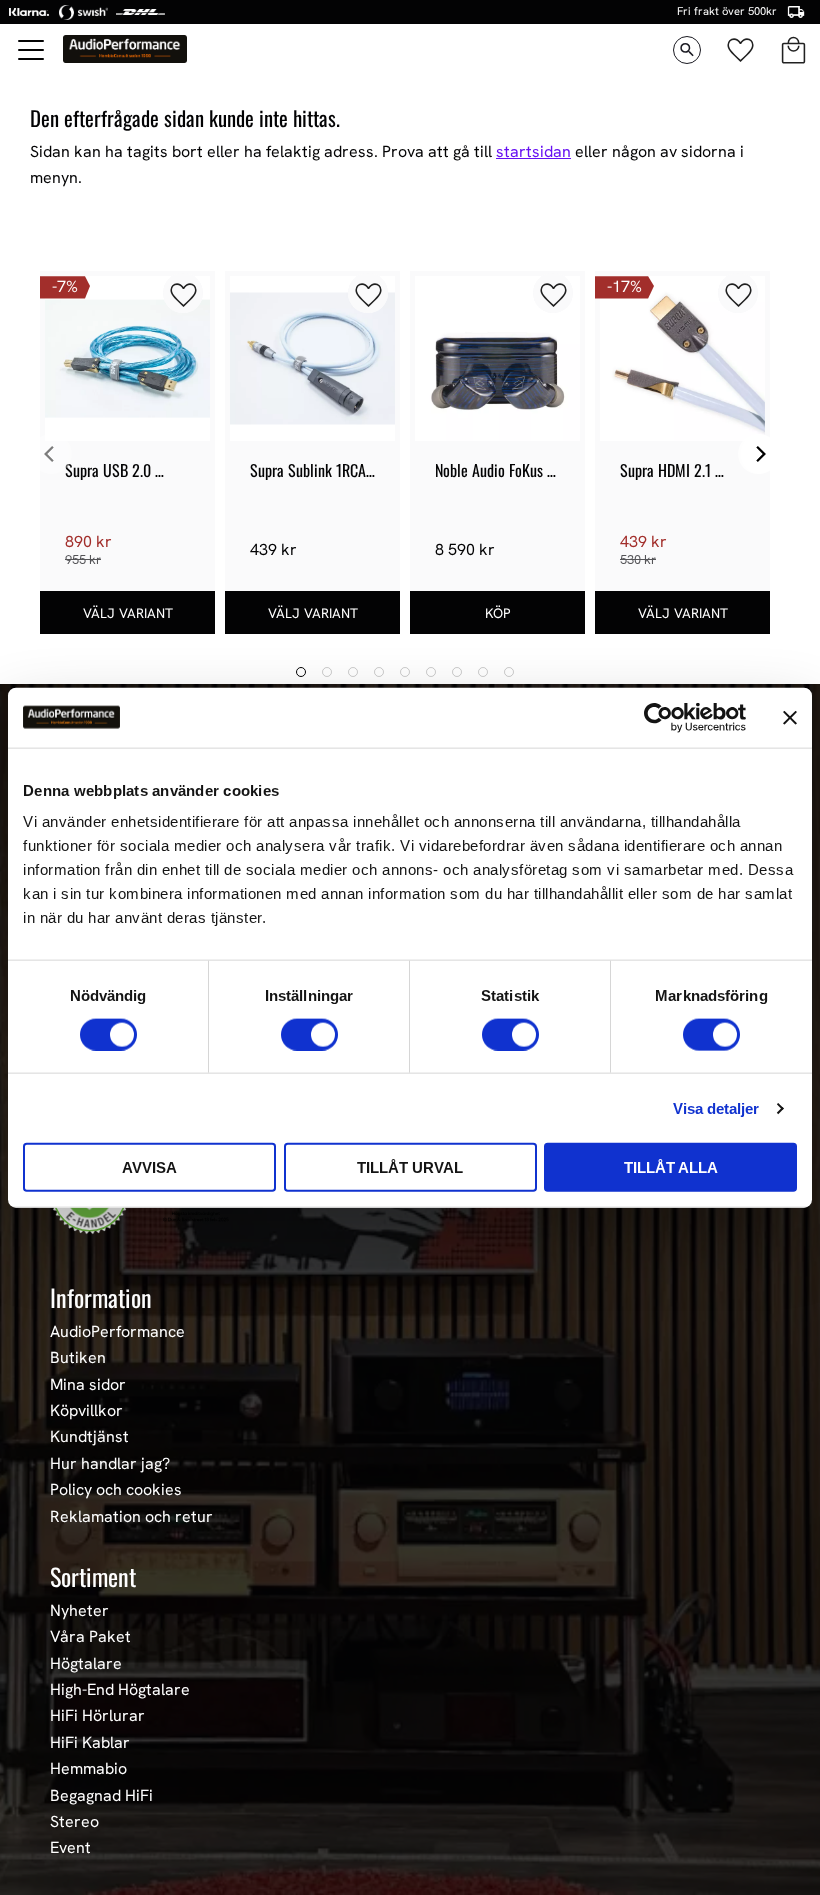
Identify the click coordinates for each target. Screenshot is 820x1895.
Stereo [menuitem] (74, 1822)
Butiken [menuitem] (78, 1358)
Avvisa (149, 1167)
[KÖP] (497, 612)
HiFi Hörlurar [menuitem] (97, 1716)
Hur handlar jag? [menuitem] (110, 1464)
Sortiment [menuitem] (93, 1576)
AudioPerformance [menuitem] (117, 1332)
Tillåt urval (410, 1167)
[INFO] (127, 612)
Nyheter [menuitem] (79, 1611)
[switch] (309, 1034)
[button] (32, 50)
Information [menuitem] (101, 1297)
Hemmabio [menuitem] (88, 1769)
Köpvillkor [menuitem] (86, 1411)
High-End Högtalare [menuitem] (120, 1690)
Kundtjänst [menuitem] (89, 1437)
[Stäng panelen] (790, 717)
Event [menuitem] (70, 1848)
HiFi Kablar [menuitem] (90, 1743)
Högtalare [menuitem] (86, 1664)
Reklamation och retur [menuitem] (131, 1517)
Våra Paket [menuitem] (90, 1637)
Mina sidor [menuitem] (88, 1385)
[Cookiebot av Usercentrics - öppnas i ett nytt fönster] (658, 717)
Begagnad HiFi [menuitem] (101, 1796)
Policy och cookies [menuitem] (116, 1490)
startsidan (533, 151)
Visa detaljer (716, 1107)
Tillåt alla (671, 1167)
